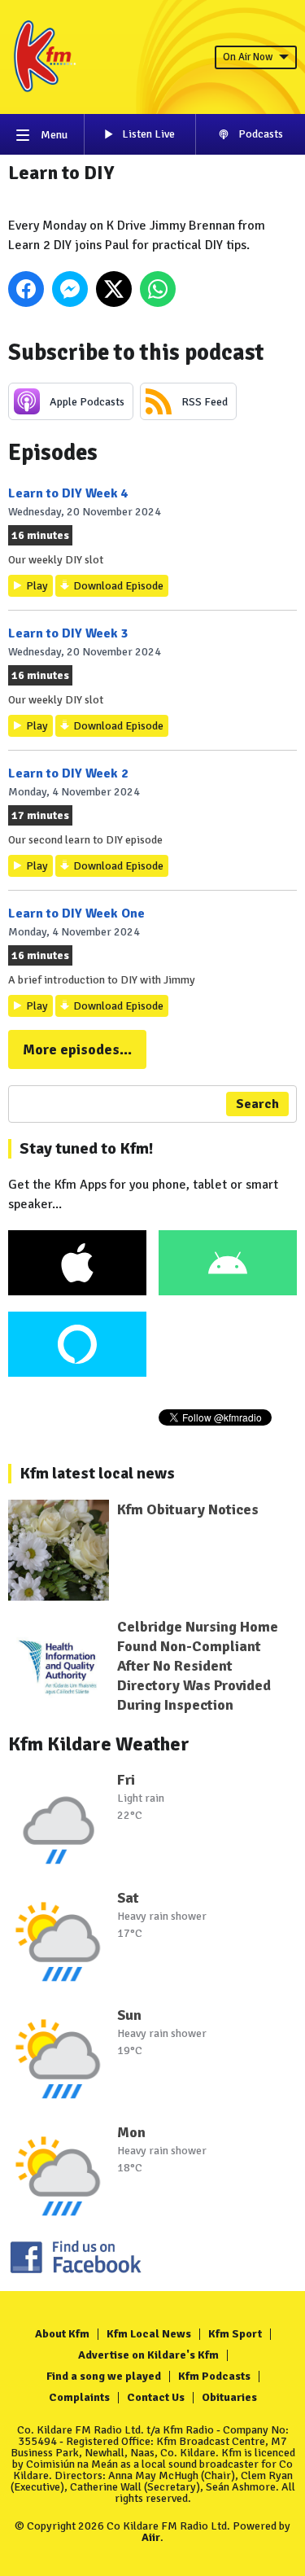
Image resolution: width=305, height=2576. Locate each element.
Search (257, 1104)
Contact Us (156, 2397)
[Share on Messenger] (70, 289)
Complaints (79, 2397)
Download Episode (118, 586)
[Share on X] (114, 289)
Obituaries (229, 2397)
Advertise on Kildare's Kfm (148, 2355)
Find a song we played (104, 2376)
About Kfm (62, 2334)
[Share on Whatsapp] (158, 289)
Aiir (151, 2537)
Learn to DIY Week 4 (68, 493)
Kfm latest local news (97, 1473)
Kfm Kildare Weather (99, 1744)
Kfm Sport (235, 2334)
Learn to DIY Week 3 (68, 633)
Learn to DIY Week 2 (68, 773)
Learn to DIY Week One (76, 913)
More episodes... (77, 1049)
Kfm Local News (149, 2334)
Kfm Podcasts (214, 2376)
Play (37, 586)
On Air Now (248, 57)
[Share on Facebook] (26, 289)
